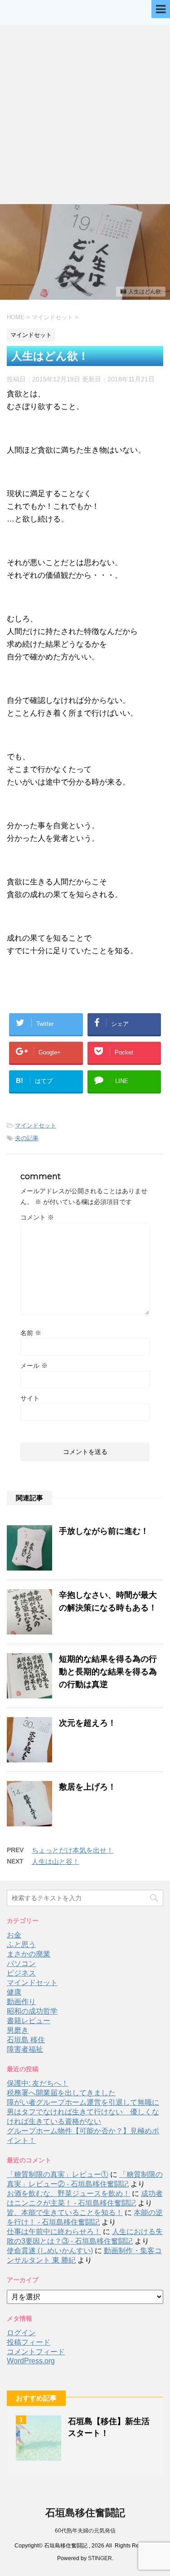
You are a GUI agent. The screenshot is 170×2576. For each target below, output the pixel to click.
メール (34, 1366)
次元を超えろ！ (87, 1723)
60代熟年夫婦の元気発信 (85, 2531)
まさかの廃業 (29, 1954)
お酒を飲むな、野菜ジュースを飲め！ (68, 2193)
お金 (14, 1935)
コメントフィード (36, 2352)
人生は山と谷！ (56, 1861)
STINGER (100, 2558)
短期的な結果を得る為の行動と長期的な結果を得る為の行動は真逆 (108, 1672)
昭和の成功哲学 (32, 2011)
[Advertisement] (85, 115)
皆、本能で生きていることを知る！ (65, 2213)
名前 (31, 1333)
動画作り (21, 2002)
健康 (14, 1992)
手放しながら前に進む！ (104, 1531)
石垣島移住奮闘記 (85, 2513)
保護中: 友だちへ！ (38, 2083)
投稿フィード (29, 2342)
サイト (30, 1398)
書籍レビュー (29, 2021)
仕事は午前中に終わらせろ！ (54, 2232)
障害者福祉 (25, 2049)
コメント (37, 1217)
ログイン (21, 2333)
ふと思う (21, 1944)
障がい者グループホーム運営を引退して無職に (83, 2102)
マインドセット (36, 1125)
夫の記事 (27, 1138)
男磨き (18, 2030)
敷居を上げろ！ (87, 1787)
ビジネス (21, 1973)
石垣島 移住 (26, 2040)
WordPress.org (31, 2361)
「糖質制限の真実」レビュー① (58, 2174)
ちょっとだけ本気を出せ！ (73, 1850)
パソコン (21, 1964)
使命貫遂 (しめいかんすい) (50, 2251)
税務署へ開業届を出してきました (61, 2093)
